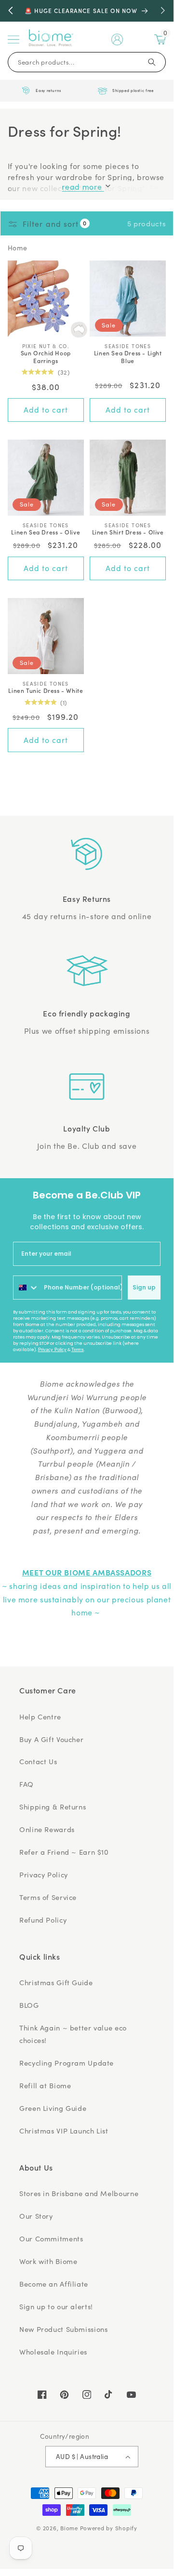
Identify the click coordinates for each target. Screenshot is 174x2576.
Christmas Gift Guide (56, 1982)
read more (83, 187)
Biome (69, 2528)
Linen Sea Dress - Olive (46, 532)
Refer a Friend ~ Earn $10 (64, 1852)
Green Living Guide (53, 2108)
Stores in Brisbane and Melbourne (79, 2193)
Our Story (36, 2216)
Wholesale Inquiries (53, 2352)
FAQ (27, 1784)
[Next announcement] (163, 11)
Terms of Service (48, 1897)
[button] (13, 39)
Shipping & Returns (53, 1807)
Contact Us (38, 1761)
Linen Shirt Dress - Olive (128, 532)
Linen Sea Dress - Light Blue (128, 357)
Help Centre (40, 1717)
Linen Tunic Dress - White (46, 690)
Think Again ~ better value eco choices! (73, 2034)
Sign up (144, 1287)
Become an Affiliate (54, 2284)
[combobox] (26, 1288)
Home (18, 248)
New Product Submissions (64, 2329)
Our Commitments (51, 2238)
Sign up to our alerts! (56, 2306)
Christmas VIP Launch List (64, 2131)
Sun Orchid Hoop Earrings (46, 357)
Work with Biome (48, 2261)
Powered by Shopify (109, 2528)
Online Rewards (47, 1829)
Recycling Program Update (67, 2063)
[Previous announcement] (11, 11)
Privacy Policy (52, 1350)
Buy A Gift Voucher (51, 1739)
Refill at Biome (45, 2085)
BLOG (29, 2005)
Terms (78, 1350)
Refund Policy (43, 1920)
